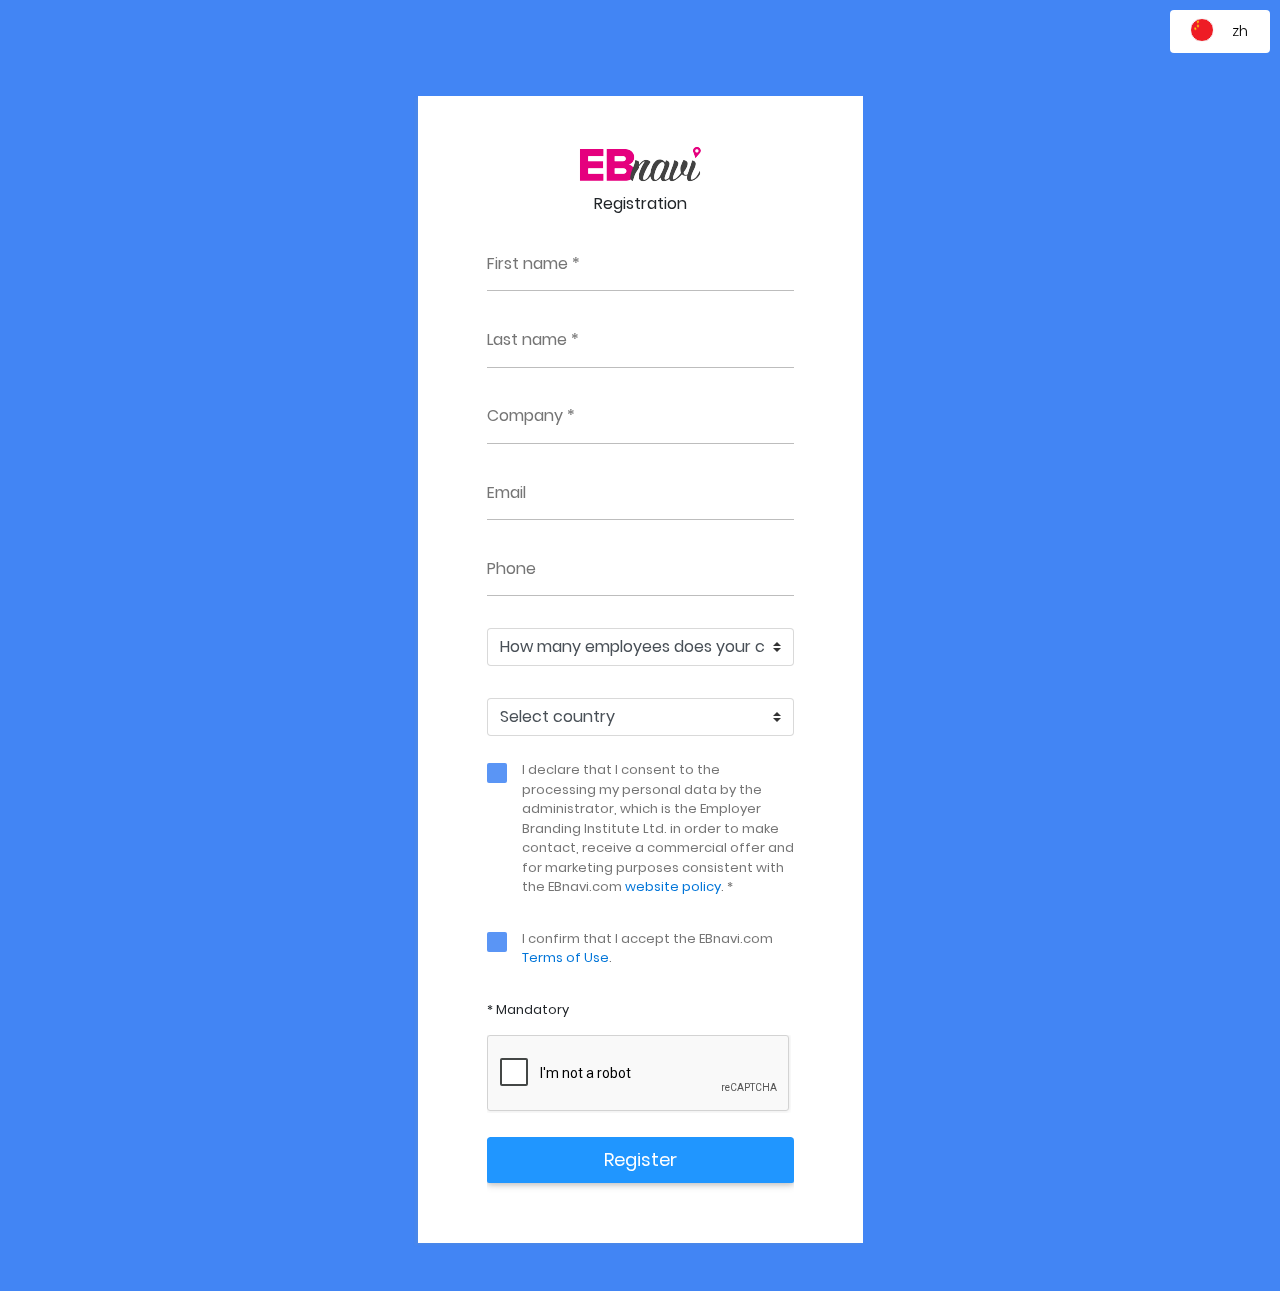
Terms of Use (565, 957)
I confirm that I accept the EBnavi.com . (647, 948)
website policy (673, 886)
